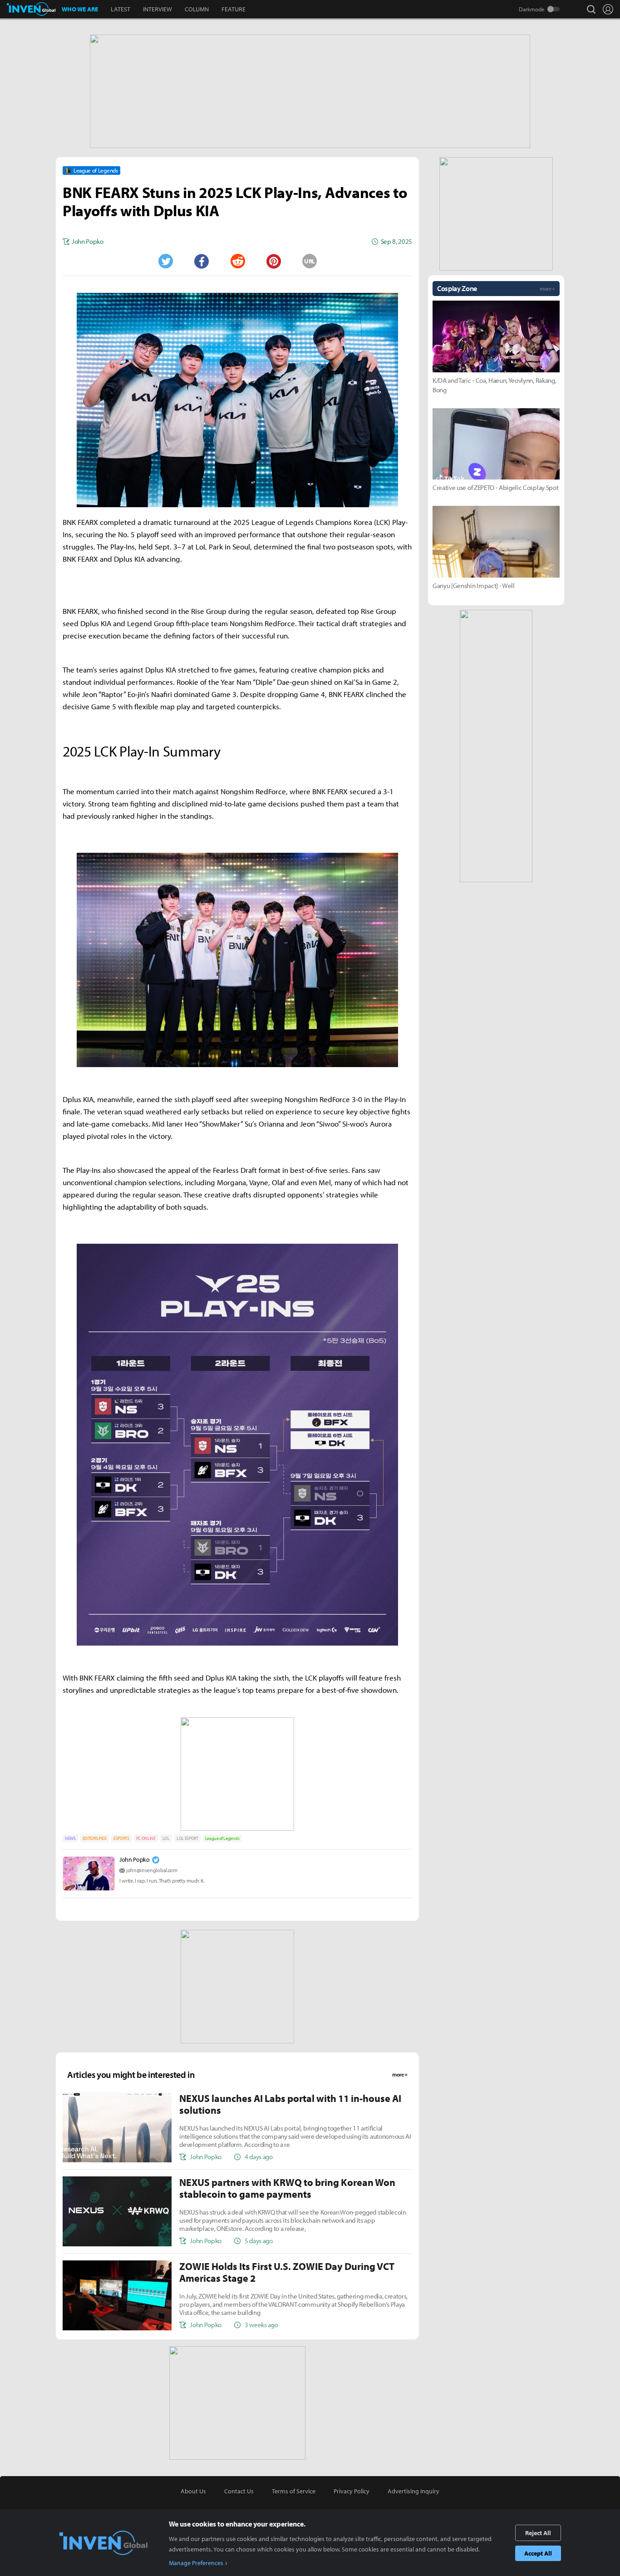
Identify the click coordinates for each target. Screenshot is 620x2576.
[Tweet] (165, 261)
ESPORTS (121, 1838)
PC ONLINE (146, 1838)
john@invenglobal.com (152, 1870)
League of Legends (222, 1838)
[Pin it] (274, 261)
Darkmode (532, 9)
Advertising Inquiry (413, 2491)
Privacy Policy (352, 2491)
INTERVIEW (157, 9)
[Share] (202, 261)
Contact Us (239, 2491)
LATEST (121, 9)
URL (310, 261)
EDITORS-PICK (95, 1838)
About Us (193, 2491)
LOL (166, 1838)
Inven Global (31, 9)
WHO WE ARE (80, 9)
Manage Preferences (196, 2563)
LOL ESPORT (187, 1838)
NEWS (70, 1838)
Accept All (538, 2553)
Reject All (538, 2533)
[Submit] (237, 261)
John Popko (135, 1859)
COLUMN (197, 9)
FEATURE (234, 9)
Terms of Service (294, 2491)
